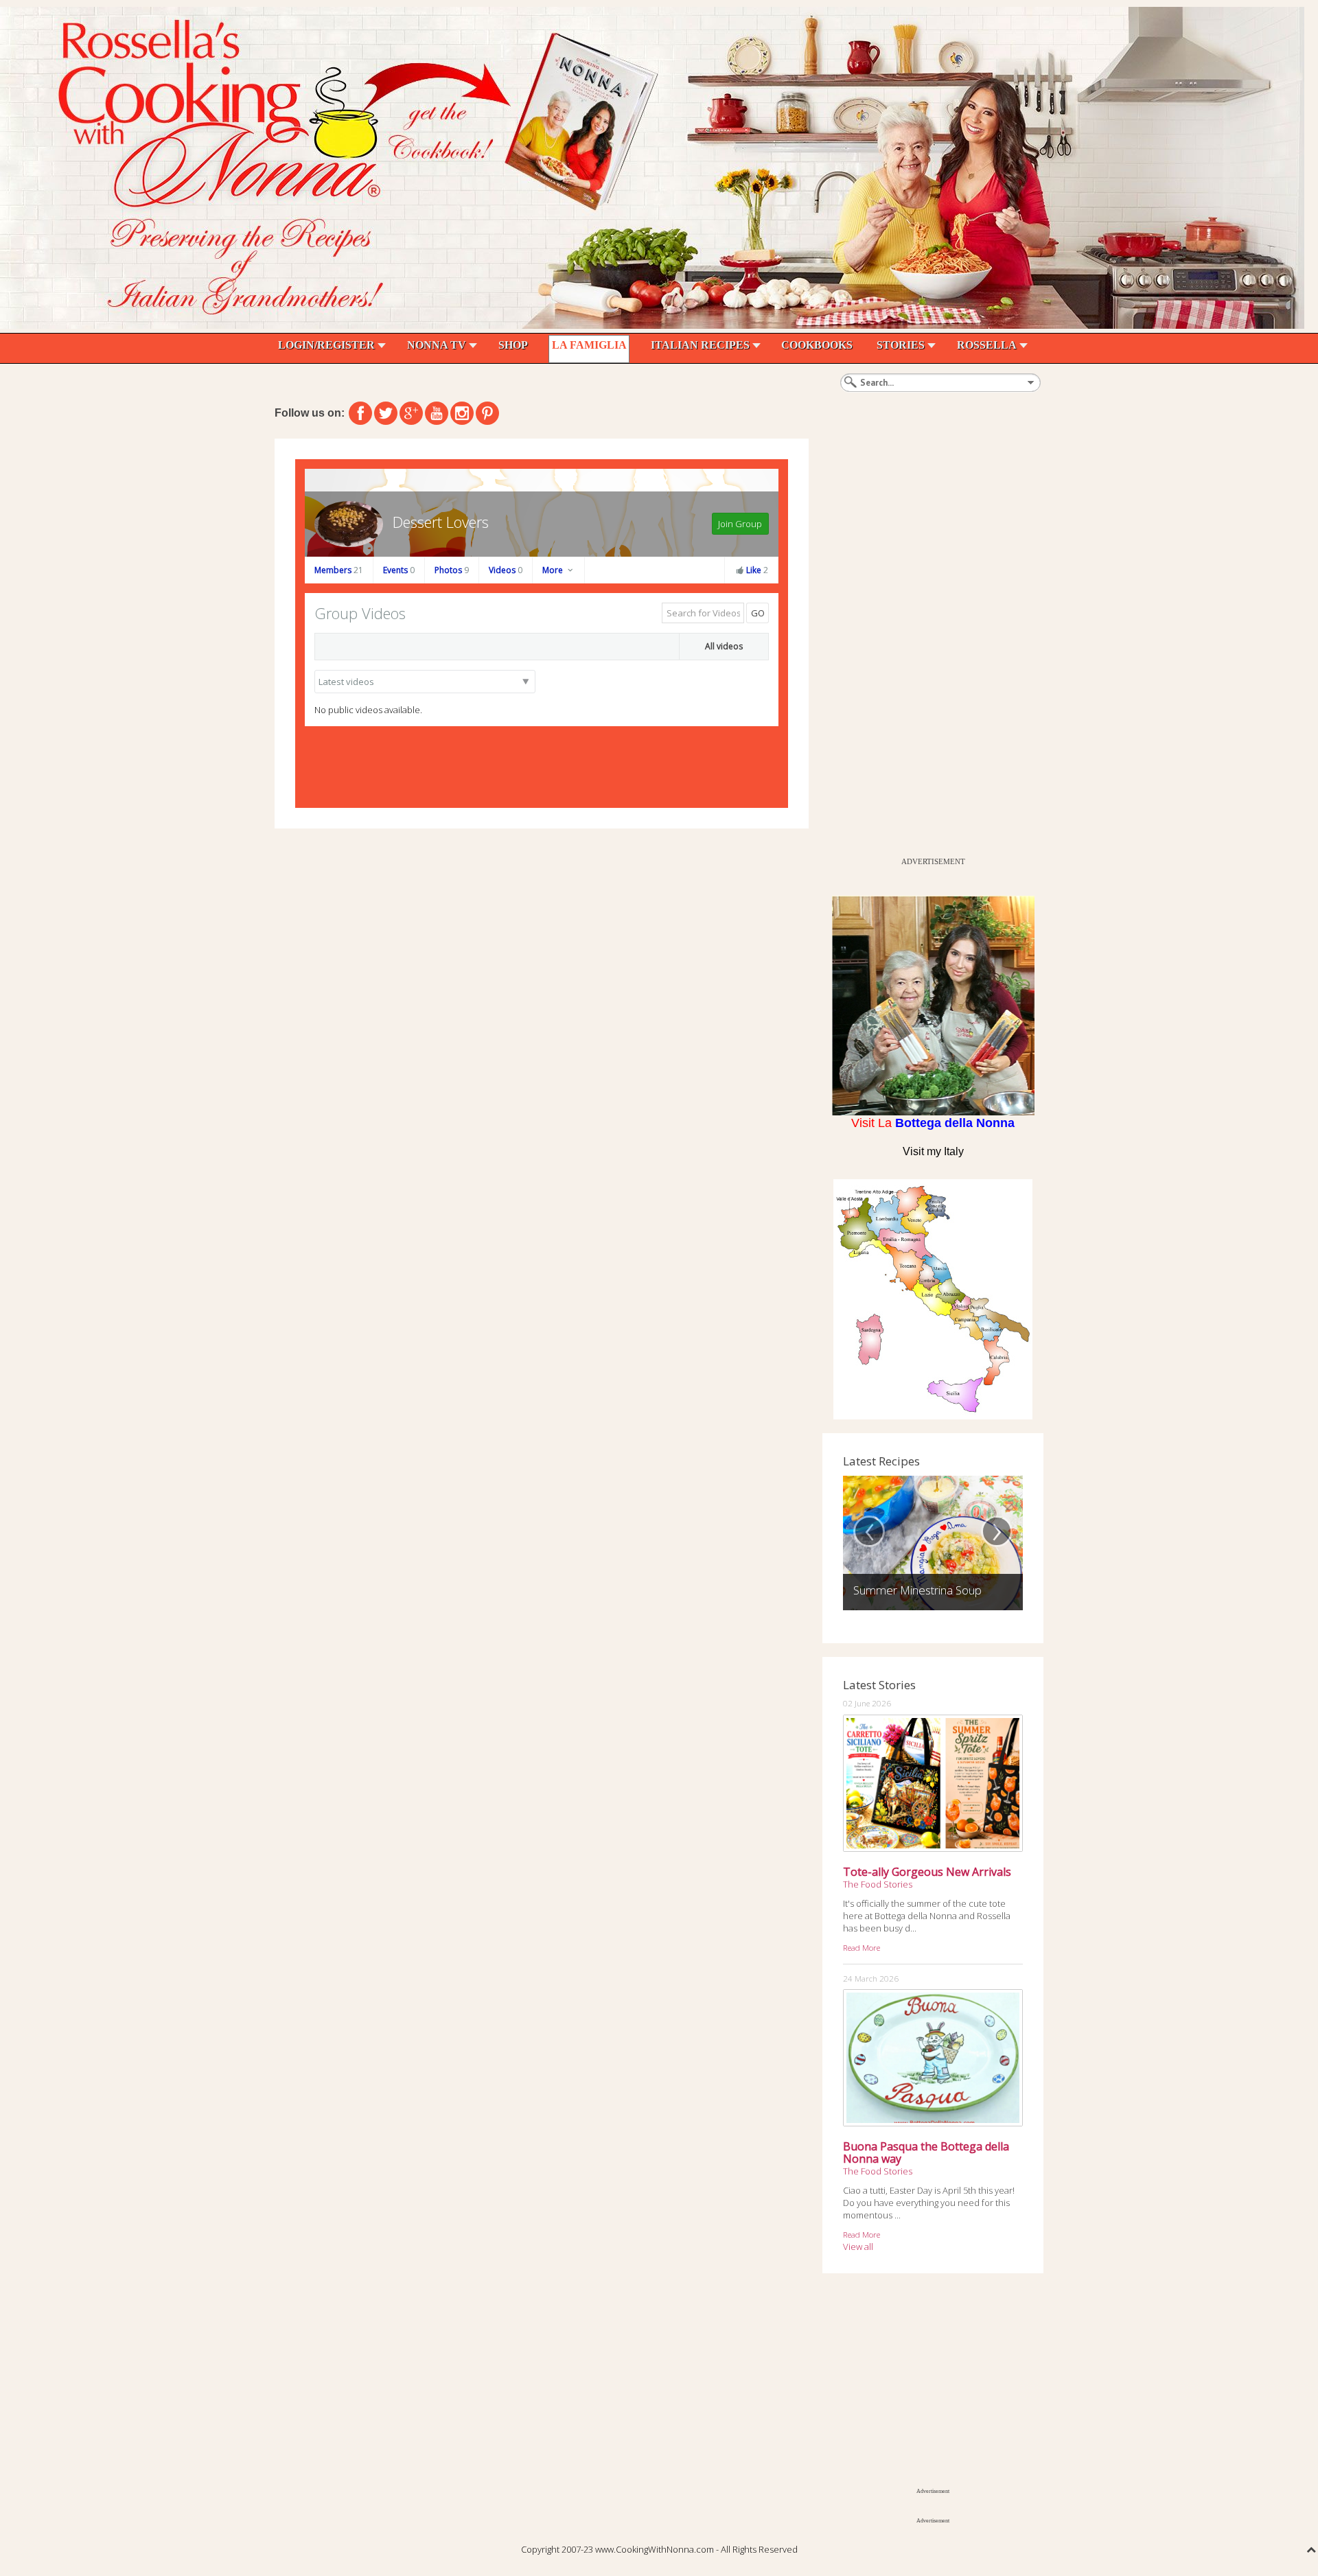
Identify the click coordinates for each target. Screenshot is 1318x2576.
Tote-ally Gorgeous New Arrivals (927, 1872)
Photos (452, 570)
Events (399, 570)
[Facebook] (360, 413)
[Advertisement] (925, 645)
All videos (724, 646)
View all (858, 2247)
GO (758, 613)
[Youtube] (437, 413)
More (554, 570)
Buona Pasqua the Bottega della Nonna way (926, 2153)
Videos (506, 570)
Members (339, 570)
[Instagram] (462, 413)
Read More (862, 1947)
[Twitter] (386, 413)
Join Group (740, 524)
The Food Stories (878, 1884)
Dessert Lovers (441, 522)
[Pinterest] (487, 413)
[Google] (411, 413)
